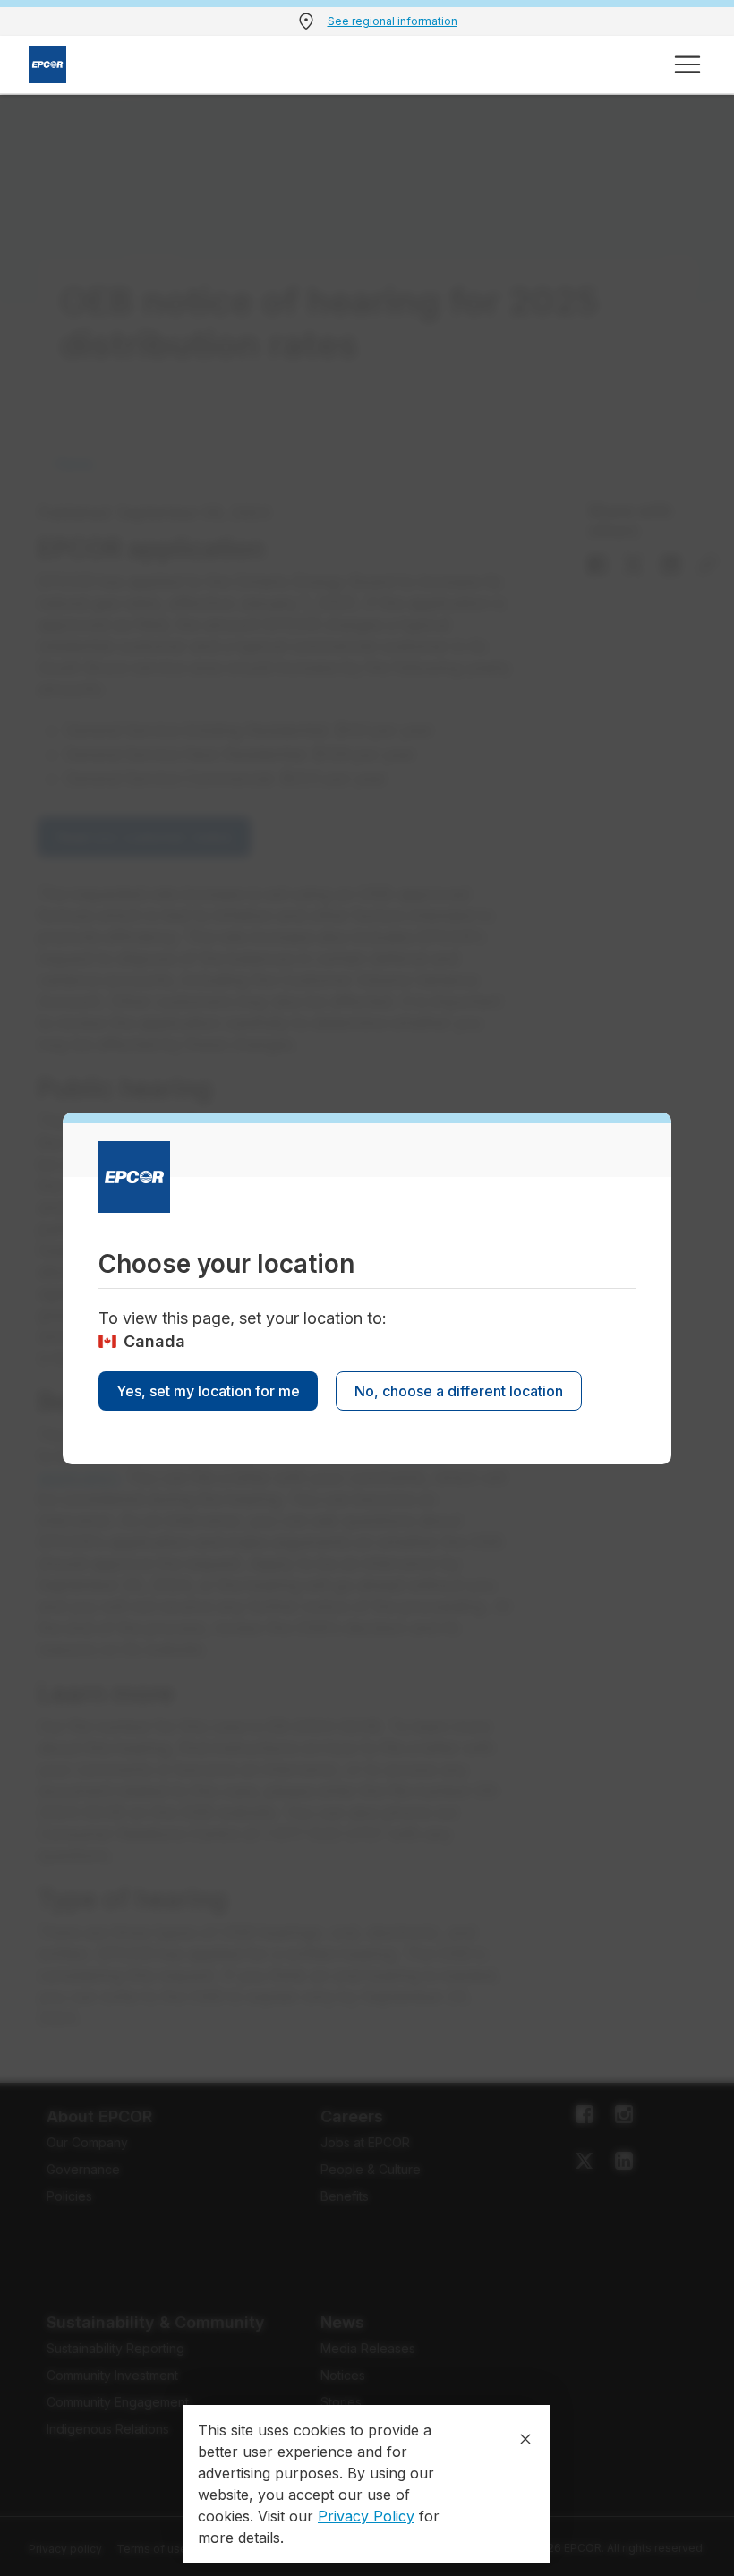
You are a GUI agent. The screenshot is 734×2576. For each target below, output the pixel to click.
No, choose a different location (459, 1391)
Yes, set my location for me (208, 1391)
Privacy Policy (366, 2516)
